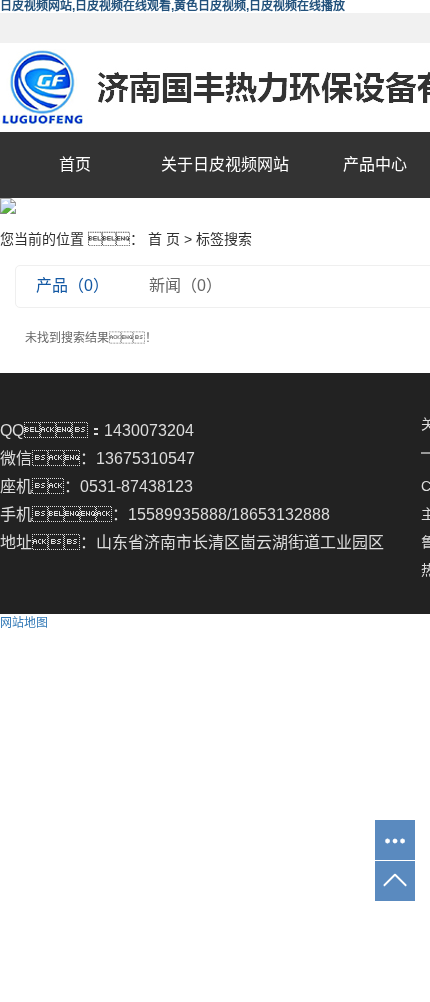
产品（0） (72, 285)
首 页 (164, 239)
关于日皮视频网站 (225, 164)
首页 (75, 164)
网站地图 (24, 623)
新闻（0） (185, 285)
